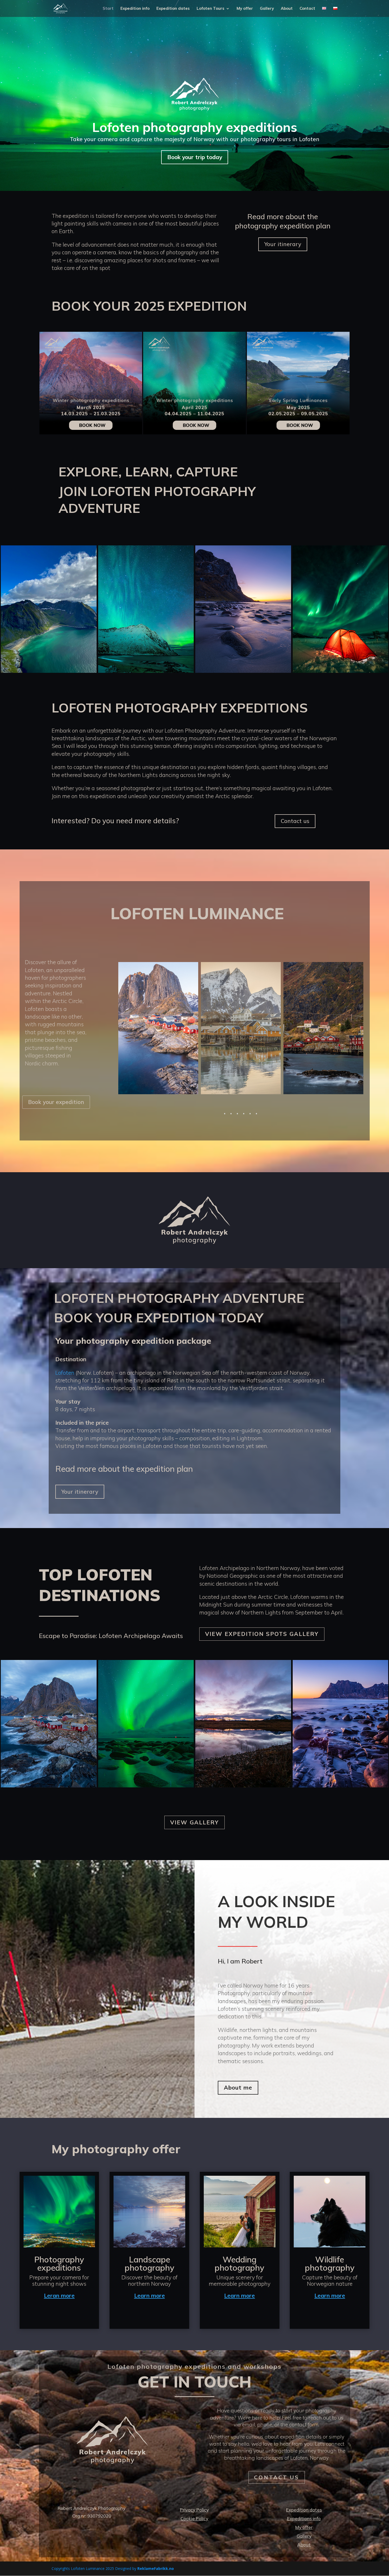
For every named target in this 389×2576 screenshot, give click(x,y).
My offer (245, 9)
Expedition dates (173, 9)
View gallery (195, 1822)
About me (238, 2087)
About (287, 9)
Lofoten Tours (211, 9)
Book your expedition (56, 1102)
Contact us (295, 821)
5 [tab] (250, 1114)
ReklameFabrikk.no (156, 2568)
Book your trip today (195, 157)
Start (108, 9)
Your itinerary (283, 244)
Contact (307, 9)
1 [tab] (225, 1114)
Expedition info (135, 9)
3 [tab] (237, 1114)
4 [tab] (244, 1114)
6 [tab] (256, 1114)
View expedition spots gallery (262, 1634)
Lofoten (65, 1373)
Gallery (267, 9)
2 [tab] (231, 1114)
